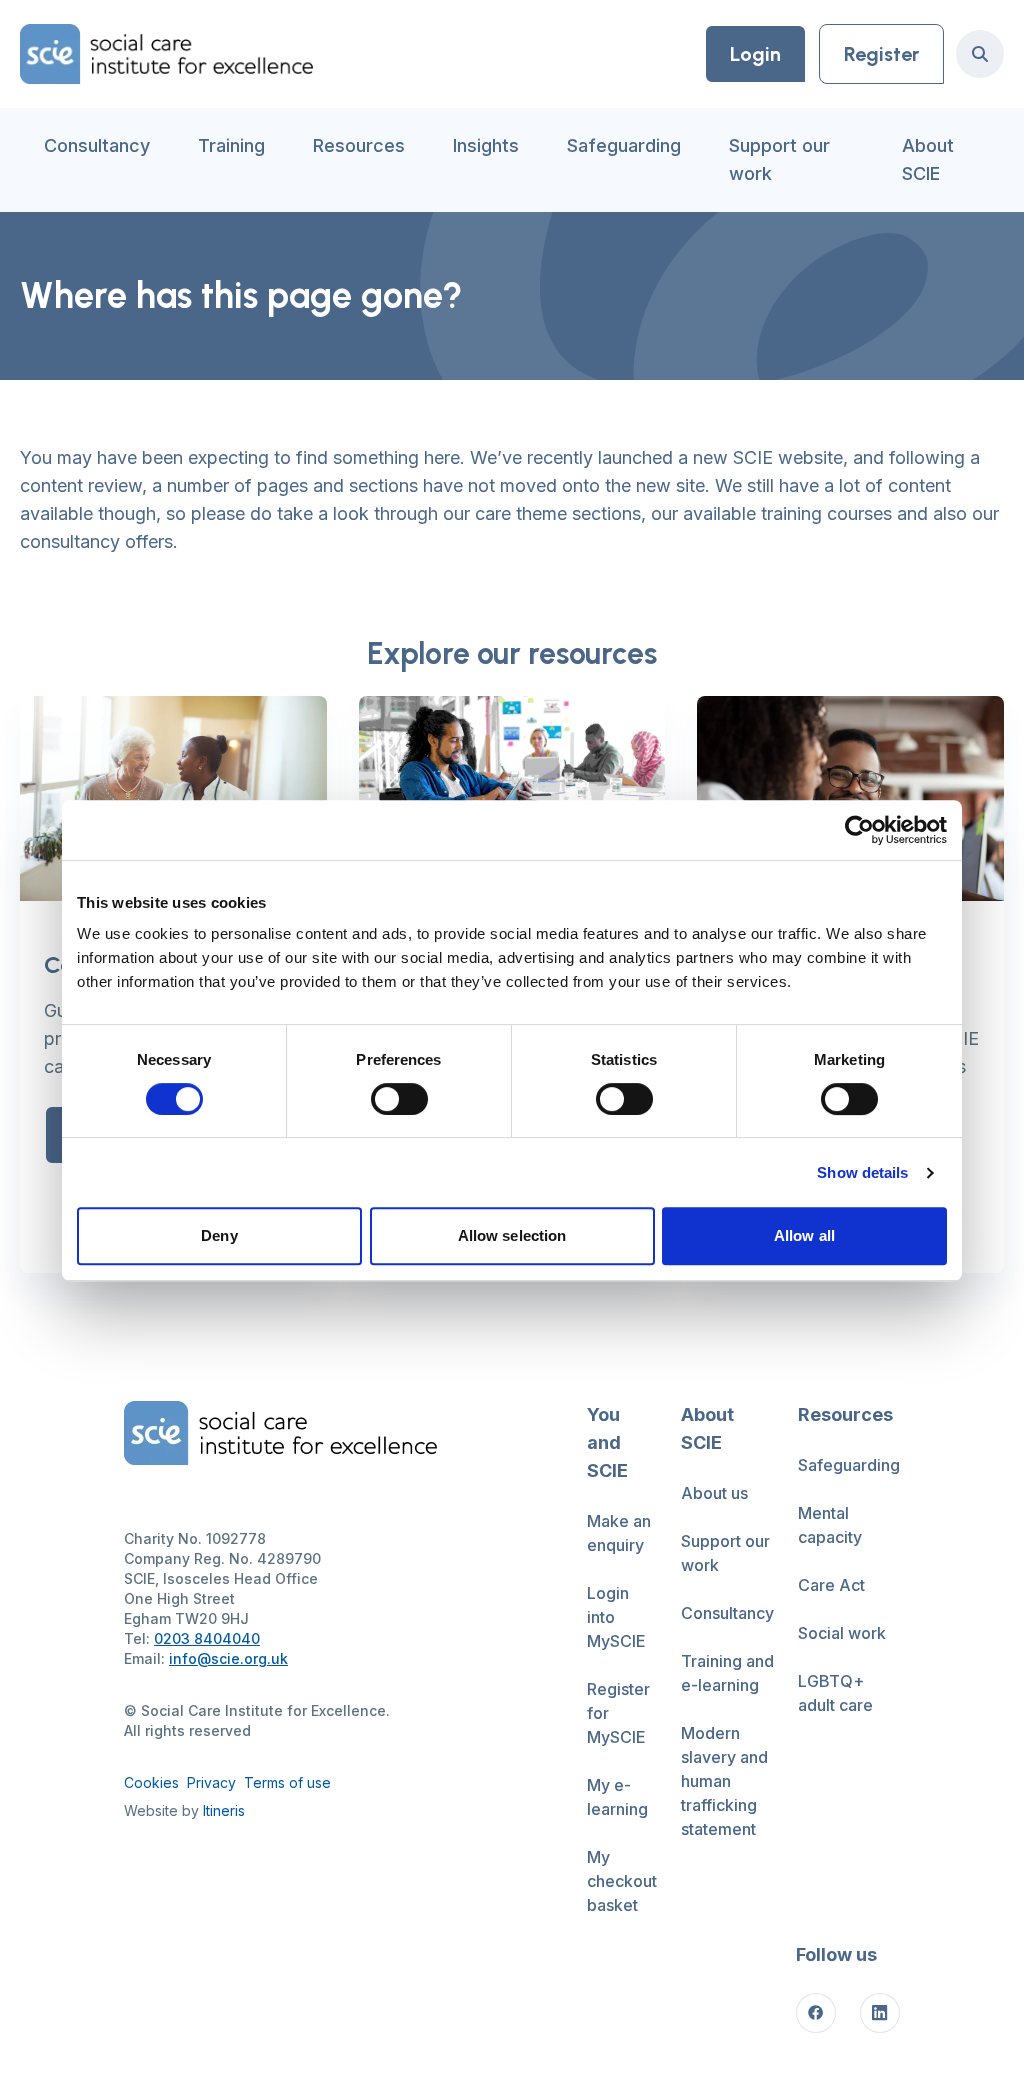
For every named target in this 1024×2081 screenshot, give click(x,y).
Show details (862, 1172)
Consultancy (97, 145)
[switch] (399, 1099)
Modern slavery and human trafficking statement (724, 1781)
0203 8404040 (207, 1638)
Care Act (831, 1585)
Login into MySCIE (616, 1617)
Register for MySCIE (618, 1713)
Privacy (211, 1782)
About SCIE (928, 159)
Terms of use (287, 1782)
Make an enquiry (619, 1533)
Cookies (151, 1782)
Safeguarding (624, 145)
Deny (219, 1235)
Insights (486, 145)
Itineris (224, 1810)
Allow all (804, 1235)
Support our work (779, 159)
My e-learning (617, 1797)
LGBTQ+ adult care (835, 1693)
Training (231, 145)
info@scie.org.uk (228, 1658)
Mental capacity (830, 1525)
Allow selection (512, 1235)
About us (714, 1493)
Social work (842, 1633)
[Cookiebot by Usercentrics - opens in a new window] (859, 830)
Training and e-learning (727, 1673)
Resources (359, 145)
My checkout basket (622, 1881)
